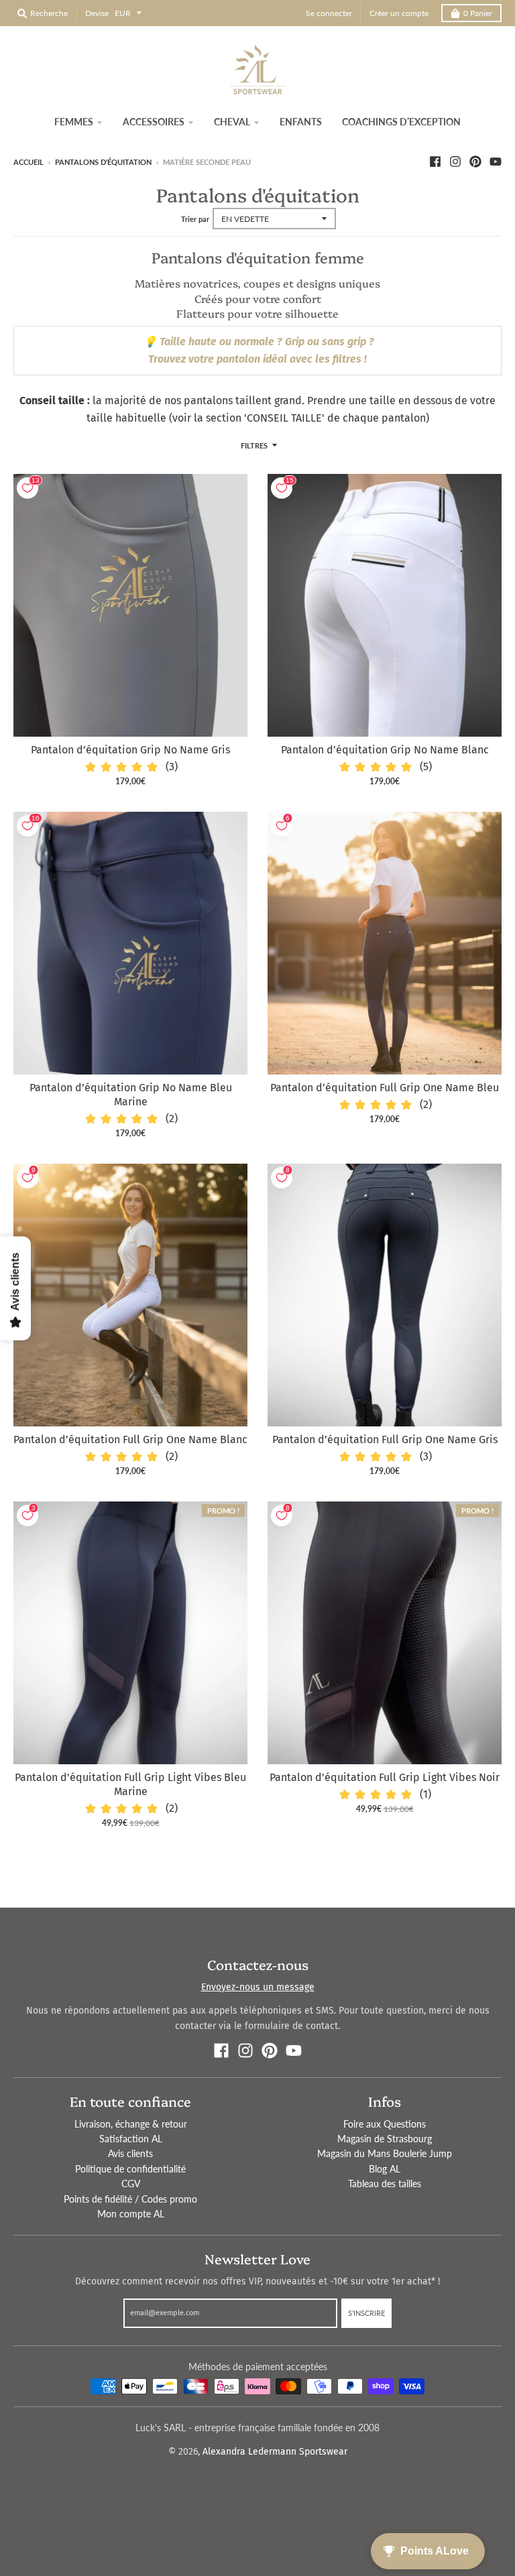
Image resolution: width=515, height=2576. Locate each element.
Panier (478, 13)
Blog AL (385, 2169)
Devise (97, 13)
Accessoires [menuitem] (154, 122)
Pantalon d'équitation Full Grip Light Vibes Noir (385, 1777)
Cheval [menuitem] (232, 122)
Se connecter (329, 13)
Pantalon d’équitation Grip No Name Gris (130, 750)
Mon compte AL (131, 2214)
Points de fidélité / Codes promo (130, 2199)
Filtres (254, 445)
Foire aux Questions (385, 2124)
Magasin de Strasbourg (385, 2139)
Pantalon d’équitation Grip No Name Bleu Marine (131, 1095)
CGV (131, 2184)
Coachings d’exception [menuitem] (401, 122)
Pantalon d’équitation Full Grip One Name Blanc (130, 1439)
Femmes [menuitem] (74, 122)
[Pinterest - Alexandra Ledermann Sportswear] (475, 162)
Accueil (28, 162)
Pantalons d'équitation (103, 162)
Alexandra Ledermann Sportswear (275, 2452)
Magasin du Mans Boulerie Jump (385, 2153)
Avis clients (130, 2153)
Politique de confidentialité (130, 2169)
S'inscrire (366, 2313)
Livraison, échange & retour (131, 2124)
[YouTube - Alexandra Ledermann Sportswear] (496, 162)
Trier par (195, 219)
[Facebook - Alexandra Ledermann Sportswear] (435, 162)
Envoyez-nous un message (258, 1987)
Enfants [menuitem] (301, 122)
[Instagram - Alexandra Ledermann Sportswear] (455, 162)
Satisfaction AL (131, 2139)
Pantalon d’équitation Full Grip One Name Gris (385, 1439)
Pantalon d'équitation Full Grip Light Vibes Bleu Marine (130, 1784)
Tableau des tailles (385, 2184)
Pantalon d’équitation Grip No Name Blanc (385, 750)
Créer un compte (399, 13)
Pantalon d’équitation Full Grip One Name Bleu (385, 1088)
